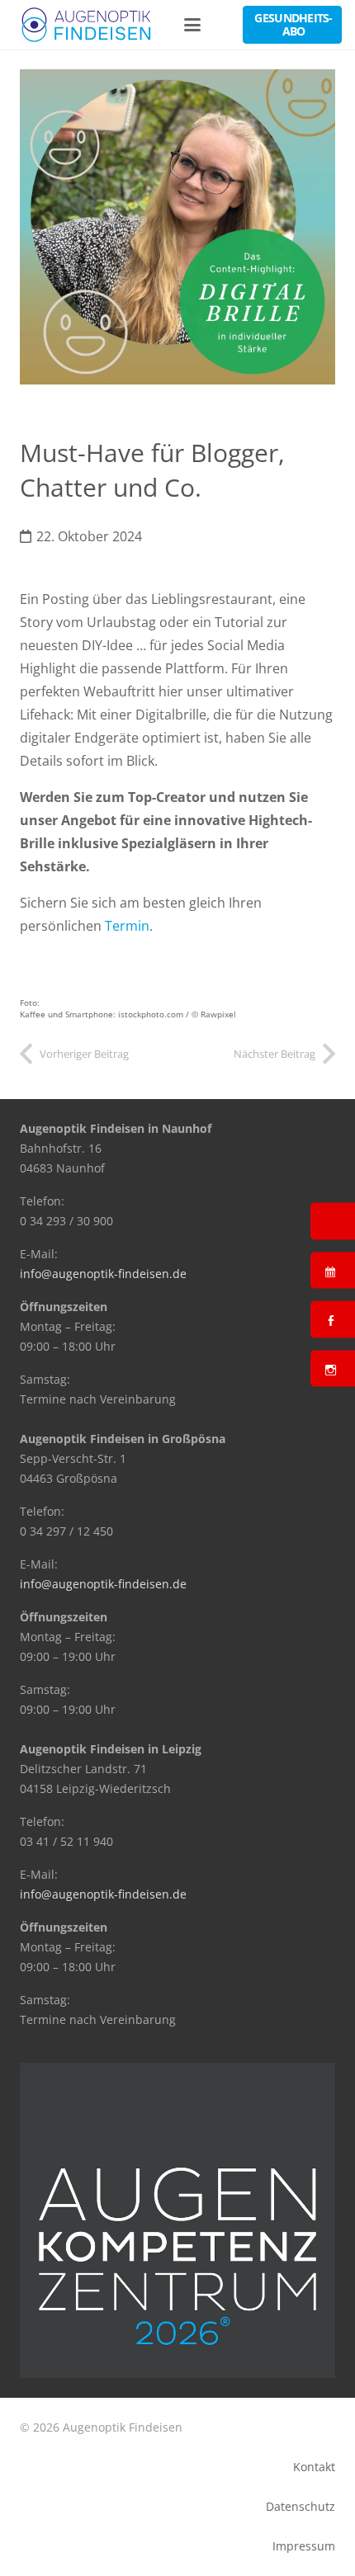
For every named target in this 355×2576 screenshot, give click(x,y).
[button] (193, 25)
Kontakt (314, 2467)
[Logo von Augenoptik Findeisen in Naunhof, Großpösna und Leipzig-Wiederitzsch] (87, 25)
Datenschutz (301, 2506)
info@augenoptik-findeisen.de (103, 1274)
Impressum (304, 2546)
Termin (127, 926)
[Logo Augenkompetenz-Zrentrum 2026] (177, 2220)
